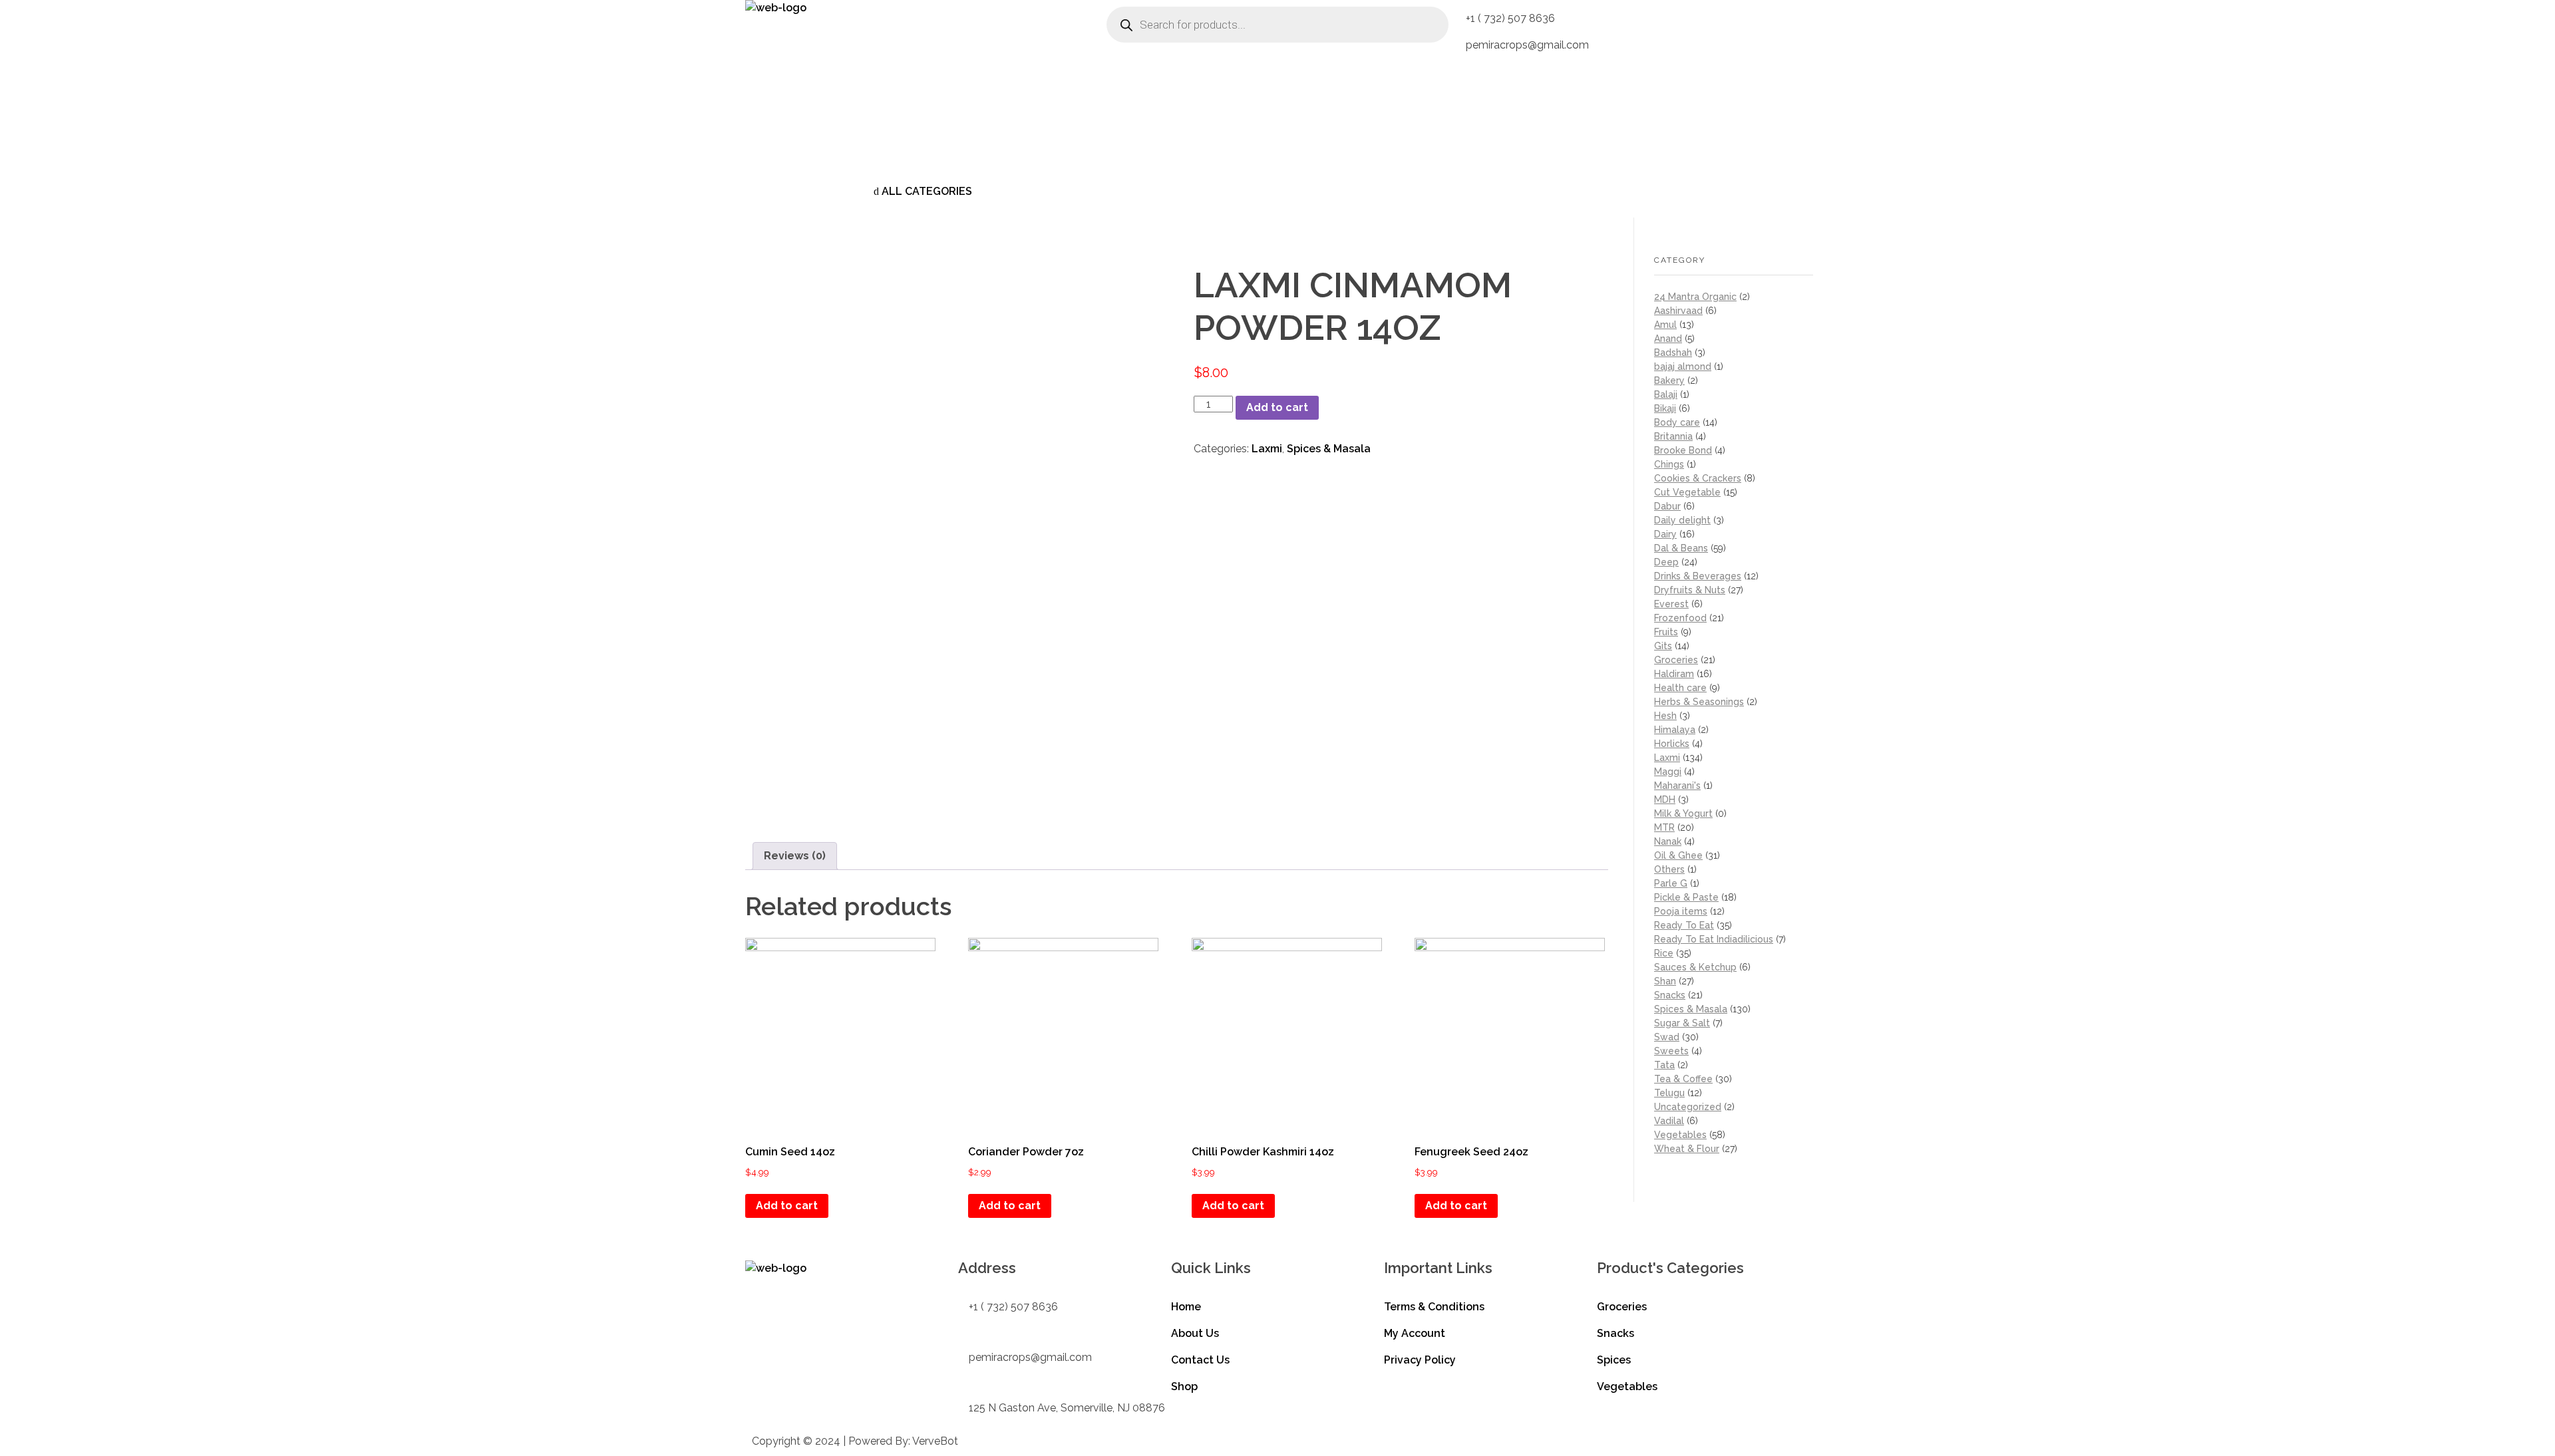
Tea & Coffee (1683, 1079)
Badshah (1673, 353)
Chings (1669, 464)
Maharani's (1677, 786)
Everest (1671, 604)
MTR (1664, 827)
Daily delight (1682, 520)
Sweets (1671, 1051)
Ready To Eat (1684, 925)
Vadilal (1669, 1121)
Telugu (1669, 1093)
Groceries (1676, 660)
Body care (1677, 422)
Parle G (1671, 883)
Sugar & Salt (1682, 1023)
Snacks (1670, 995)
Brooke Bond (1683, 450)
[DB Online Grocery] (828, 83)
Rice (1664, 953)
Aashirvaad (1678, 311)
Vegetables (1680, 1135)
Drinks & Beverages (1698, 576)
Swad (1667, 1037)
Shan (1665, 981)
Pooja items (1681, 911)
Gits (1663, 646)
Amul (1665, 325)
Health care (1680, 688)
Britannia (1673, 436)
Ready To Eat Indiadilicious (1714, 939)
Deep (1666, 562)
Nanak (1668, 841)
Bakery (1669, 380)
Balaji (1666, 394)
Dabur (1667, 506)
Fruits (1666, 632)
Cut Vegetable (1687, 492)
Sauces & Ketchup (1695, 967)
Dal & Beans (1681, 548)
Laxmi (1267, 449)
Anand (1668, 339)
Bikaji (1665, 408)
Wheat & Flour (1687, 1149)
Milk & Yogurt (1683, 813)
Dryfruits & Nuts (1690, 590)
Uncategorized (1688, 1107)
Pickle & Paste (1686, 897)
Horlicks (1672, 744)
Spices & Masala (1329, 449)
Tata (1664, 1065)
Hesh (1665, 716)
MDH (1665, 800)
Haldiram (1674, 674)
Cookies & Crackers (1698, 478)
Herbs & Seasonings (1699, 702)
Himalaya (1675, 730)
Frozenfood (1680, 618)
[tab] (795, 856)
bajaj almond (1683, 366)
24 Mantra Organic (1695, 297)
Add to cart (1277, 407)
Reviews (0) (795, 856)
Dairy (1665, 534)
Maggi (1668, 772)
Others (1669, 869)
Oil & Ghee (1678, 855)
